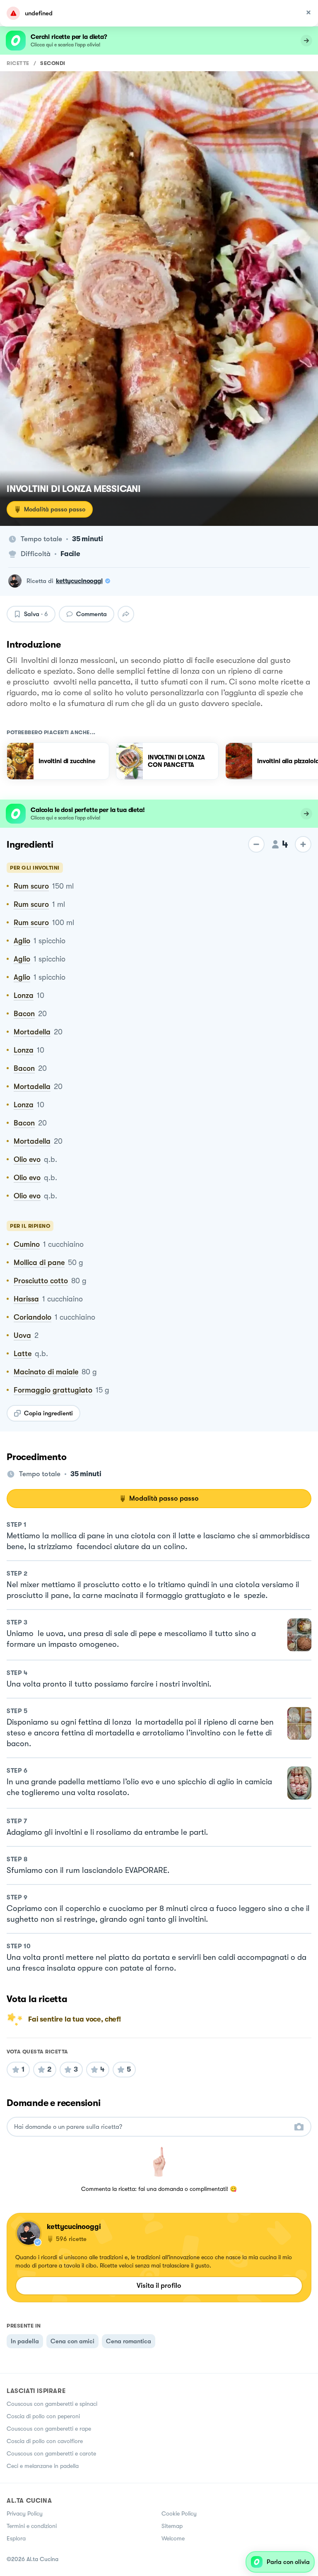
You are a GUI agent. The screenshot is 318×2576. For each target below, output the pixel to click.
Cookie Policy (179, 2513)
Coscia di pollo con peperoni (43, 2416)
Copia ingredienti (48, 1413)
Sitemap (172, 2526)
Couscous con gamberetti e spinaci (52, 2404)
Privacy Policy (25, 2513)
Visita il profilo (159, 2286)
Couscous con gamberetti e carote (51, 2453)
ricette (18, 63)
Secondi (53, 63)
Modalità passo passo (55, 509)
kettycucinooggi (79, 581)
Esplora (16, 2538)
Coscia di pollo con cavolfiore (45, 2441)
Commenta (92, 614)
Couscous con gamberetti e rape (49, 2429)
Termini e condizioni (32, 2526)
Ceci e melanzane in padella (43, 2466)
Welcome (173, 2538)
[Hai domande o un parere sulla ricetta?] (152, 2127)
